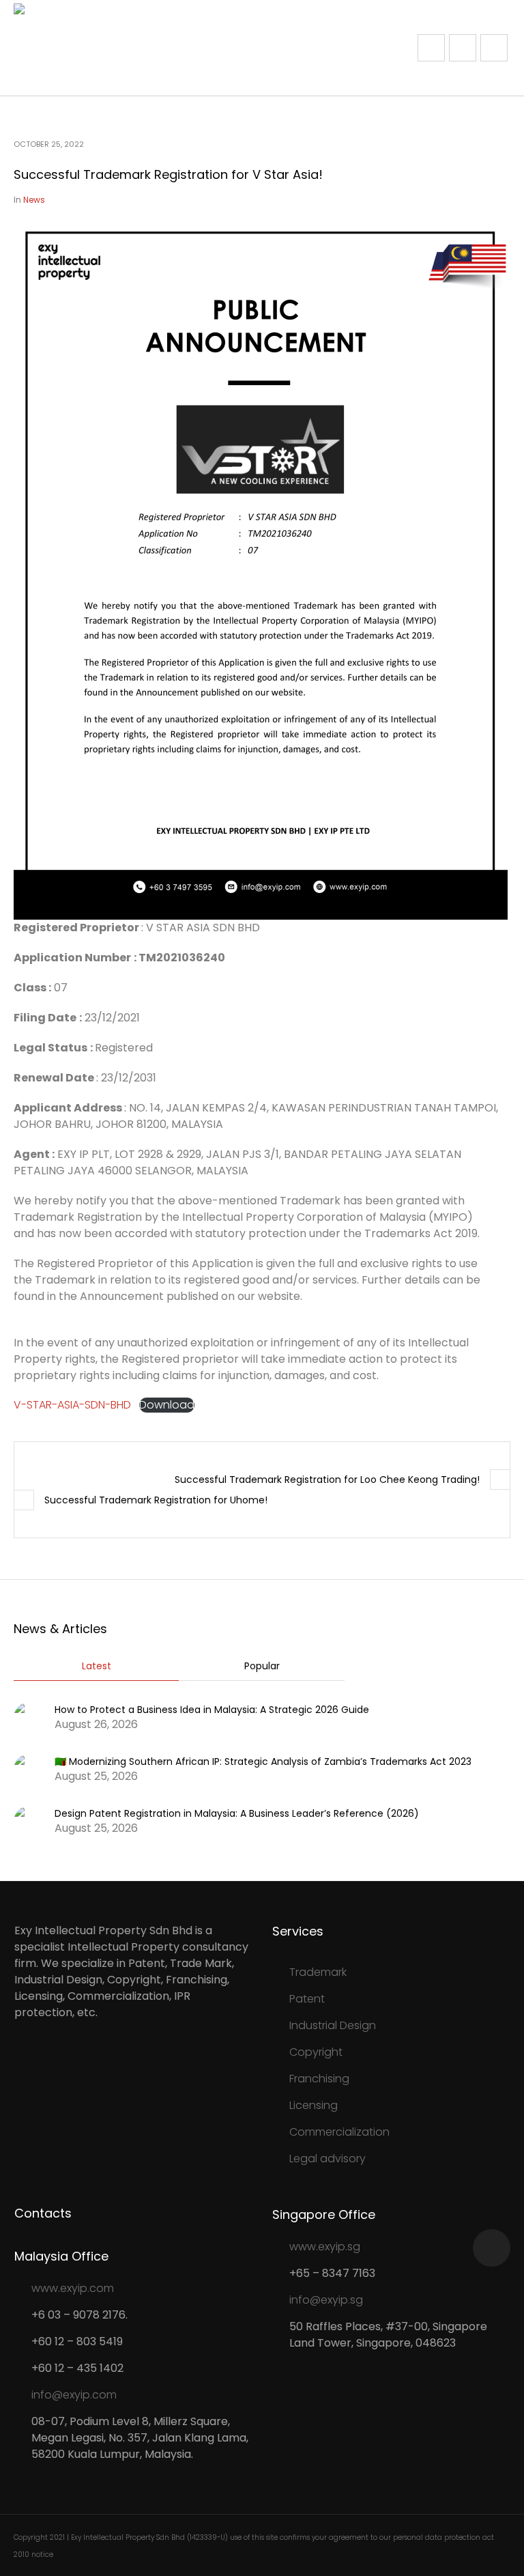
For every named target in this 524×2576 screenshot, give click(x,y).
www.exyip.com (73, 2288)
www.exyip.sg (325, 2247)
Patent (307, 1999)
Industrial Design (333, 2025)
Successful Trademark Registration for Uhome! (156, 1500)
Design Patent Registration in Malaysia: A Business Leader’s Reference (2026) (237, 1813)
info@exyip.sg (326, 2300)
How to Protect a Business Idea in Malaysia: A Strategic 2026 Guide (212, 1710)
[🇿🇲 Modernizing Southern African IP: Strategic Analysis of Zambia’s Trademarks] (29, 1768)
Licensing (314, 2105)
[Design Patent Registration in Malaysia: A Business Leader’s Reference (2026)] (29, 1820)
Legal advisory (327, 2159)
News (34, 200)
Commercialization (339, 2132)
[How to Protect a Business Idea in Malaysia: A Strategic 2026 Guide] (29, 1716)
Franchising (319, 2079)
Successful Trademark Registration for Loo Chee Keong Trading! (327, 1480)
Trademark (318, 1972)
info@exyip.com (74, 2395)
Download (167, 1405)
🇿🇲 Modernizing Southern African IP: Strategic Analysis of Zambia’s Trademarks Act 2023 (263, 1761)
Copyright (316, 2052)
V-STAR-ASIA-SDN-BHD (72, 1405)
